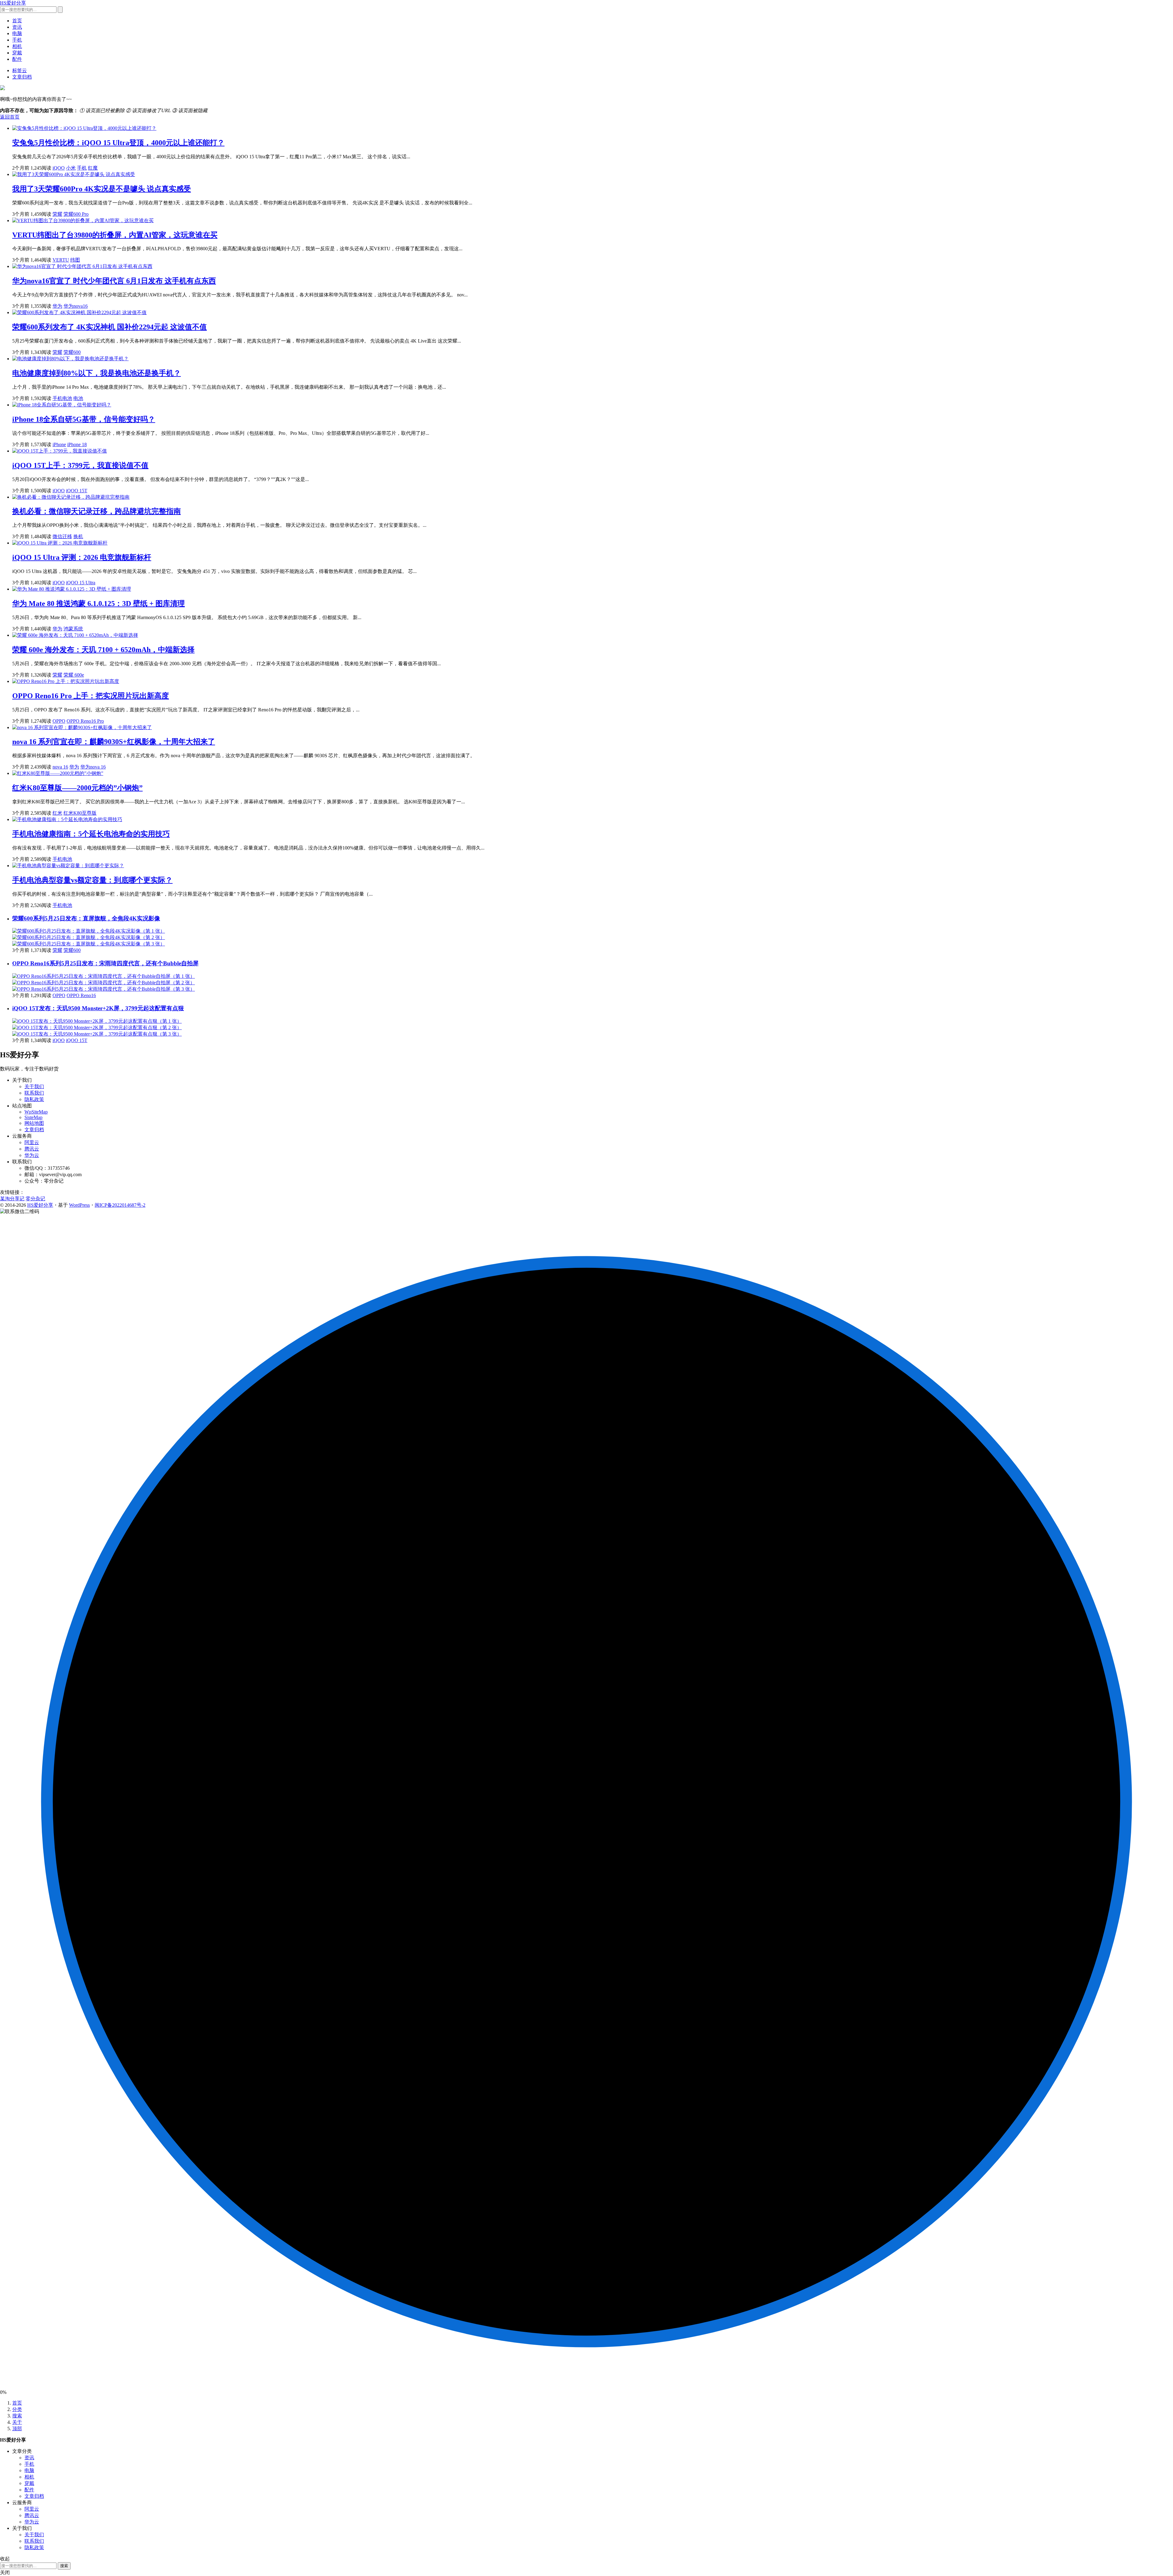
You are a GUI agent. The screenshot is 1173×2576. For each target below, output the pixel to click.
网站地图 (34, 1123)
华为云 (32, 1155)
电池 (78, 398)
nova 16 (60, 767)
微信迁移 (62, 536)
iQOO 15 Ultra (81, 583)
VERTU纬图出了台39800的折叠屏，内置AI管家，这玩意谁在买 (115, 235)
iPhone (59, 444)
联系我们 (34, 1093)
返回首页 (10, 117)
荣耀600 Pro (76, 214)
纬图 (75, 260)
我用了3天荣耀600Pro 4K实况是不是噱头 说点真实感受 (102, 189)
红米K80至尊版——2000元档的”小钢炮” (77, 788)
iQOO (59, 168)
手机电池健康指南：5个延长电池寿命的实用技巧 (91, 834)
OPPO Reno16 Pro (85, 721)
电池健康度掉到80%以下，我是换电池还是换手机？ (97, 373)
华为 (57, 306)
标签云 (20, 70)
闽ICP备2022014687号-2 (120, 1205)
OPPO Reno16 (81, 995)
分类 (17, 2409)
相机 (17, 46)
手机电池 (62, 398)
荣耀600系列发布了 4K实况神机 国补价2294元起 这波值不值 (110, 327)
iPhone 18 (77, 444)
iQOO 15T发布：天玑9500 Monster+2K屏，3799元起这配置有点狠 (98, 1008)
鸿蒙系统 (73, 629)
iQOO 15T (77, 491)
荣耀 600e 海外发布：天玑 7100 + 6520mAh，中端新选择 (103, 650)
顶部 (17, 2429)
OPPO (59, 721)
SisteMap (33, 1117)
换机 (78, 536)
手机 (17, 40)
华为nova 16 (93, 767)
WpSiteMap (36, 1112)
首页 (17, 21)
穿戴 (17, 53)
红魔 (93, 168)
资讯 (17, 27)
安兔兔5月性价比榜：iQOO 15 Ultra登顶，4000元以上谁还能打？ (118, 143)
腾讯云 (32, 1149)
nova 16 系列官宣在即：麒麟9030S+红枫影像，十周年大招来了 (114, 742)
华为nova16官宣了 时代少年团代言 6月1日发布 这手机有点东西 (114, 281)
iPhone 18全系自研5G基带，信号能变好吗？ (84, 419)
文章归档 (22, 77)
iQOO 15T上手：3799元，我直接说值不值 (80, 465)
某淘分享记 (12, 1199)
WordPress (79, 1205)
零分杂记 (35, 1199)
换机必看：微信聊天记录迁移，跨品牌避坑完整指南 (97, 511)
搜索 (17, 2416)
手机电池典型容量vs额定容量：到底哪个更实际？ (92, 880)
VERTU (61, 260)
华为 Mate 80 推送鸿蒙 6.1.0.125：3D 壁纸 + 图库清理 (99, 604)
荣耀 (57, 214)
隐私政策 (34, 1099)
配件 (17, 59)
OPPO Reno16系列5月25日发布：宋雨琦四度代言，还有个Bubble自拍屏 (105, 963)
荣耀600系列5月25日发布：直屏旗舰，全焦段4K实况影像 (86, 918)
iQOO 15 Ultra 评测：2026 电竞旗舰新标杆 (82, 557)
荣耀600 (72, 352)
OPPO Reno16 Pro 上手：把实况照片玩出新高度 (91, 696)
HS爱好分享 (13, 3)
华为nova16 (76, 306)
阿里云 (32, 1142)
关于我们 (34, 1086)
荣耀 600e (74, 675)
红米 (57, 813)
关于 (17, 2422)
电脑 (17, 33)
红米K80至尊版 (80, 813)
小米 (71, 168)
